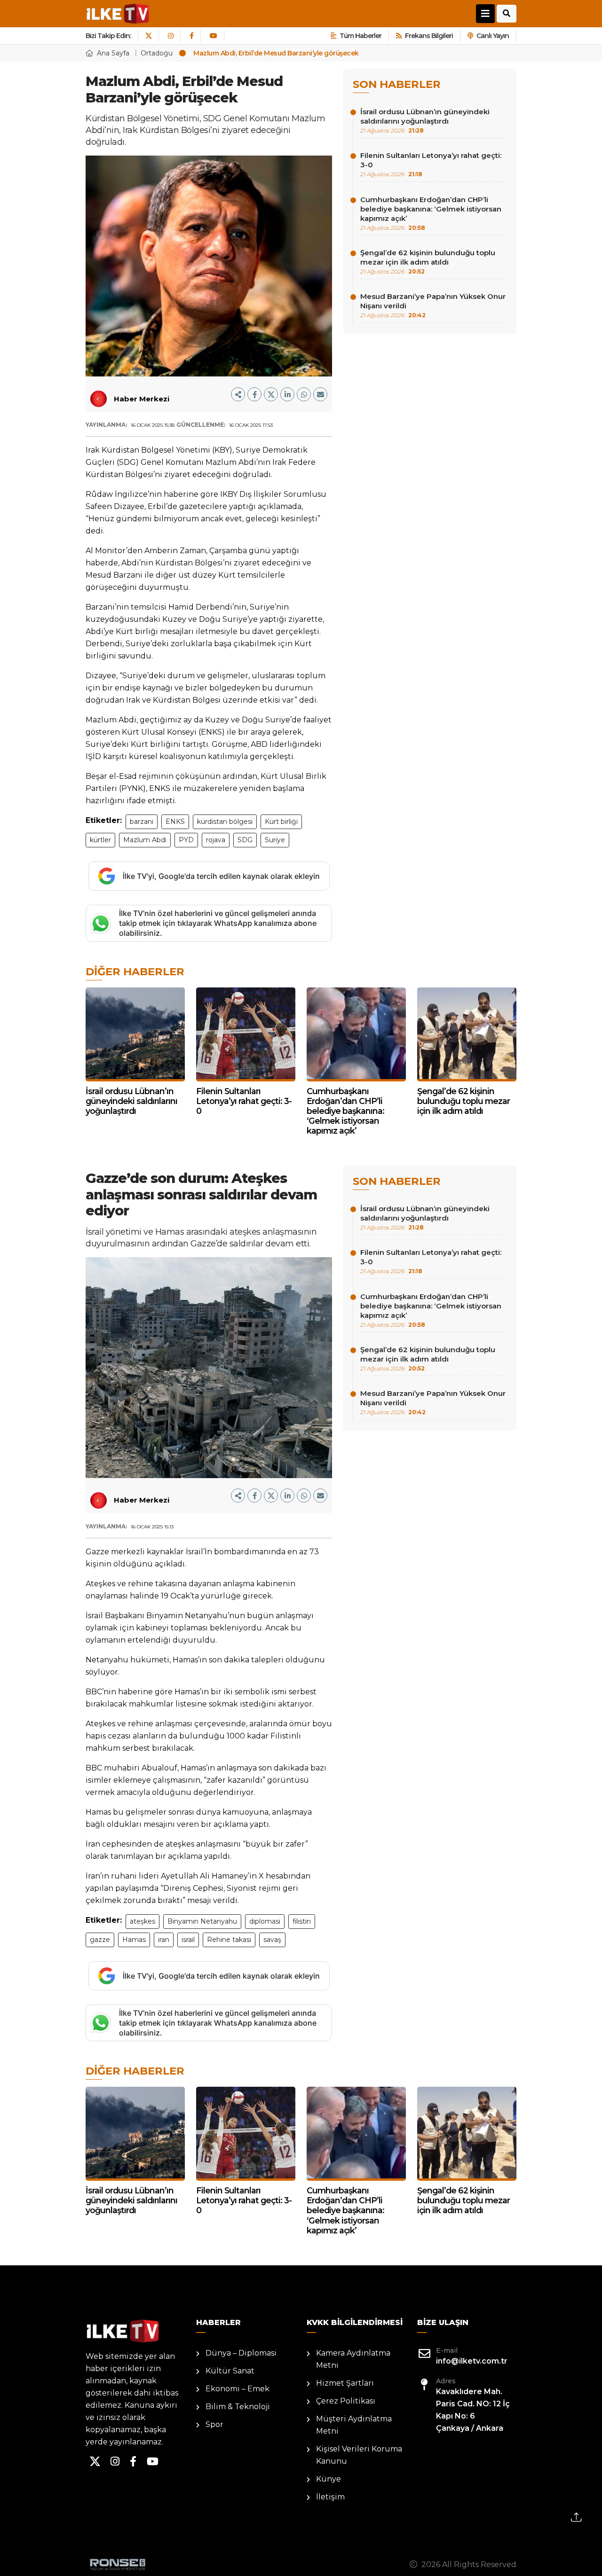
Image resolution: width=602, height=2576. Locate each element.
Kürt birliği (281, 822)
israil (188, 1940)
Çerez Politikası (346, 2401)
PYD (186, 840)
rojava (216, 840)
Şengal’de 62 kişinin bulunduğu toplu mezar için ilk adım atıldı (428, 262)
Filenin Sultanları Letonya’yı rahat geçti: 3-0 (431, 164)
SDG (245, 840)
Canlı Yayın (493, 36)
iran (164, 1940)
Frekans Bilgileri (429, 36)
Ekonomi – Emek (238, 2389)
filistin (302, 1921)
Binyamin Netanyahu (202, 1921)
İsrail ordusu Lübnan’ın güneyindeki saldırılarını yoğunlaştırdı (425, 121)
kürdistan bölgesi (225, 822)
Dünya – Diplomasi (241, 2353)
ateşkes (143, 1921)
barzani (142, 822)
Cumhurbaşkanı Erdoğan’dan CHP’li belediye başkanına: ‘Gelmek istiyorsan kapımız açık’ (431, 213)
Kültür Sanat (230, 2371)
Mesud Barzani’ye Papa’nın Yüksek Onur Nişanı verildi (433, 305)
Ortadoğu (157, 53)
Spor (214, 2424)
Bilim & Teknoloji (238, 2407)
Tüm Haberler (360, 36)
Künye (329, 2479)
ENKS (175, 822)
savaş (272, 1940)
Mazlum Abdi (145, 840)
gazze (100, 1940)
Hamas (134, 1940)
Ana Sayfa (113, 53)
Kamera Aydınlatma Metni (353, 2359)
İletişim (330, 2497)
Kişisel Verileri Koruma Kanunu (359, 2455)
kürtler (100, 840)
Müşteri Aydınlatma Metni (354, 2425)
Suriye (275, 840)
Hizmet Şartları (345, 2383)
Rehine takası (229, 1940)
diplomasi (265, 1921)
